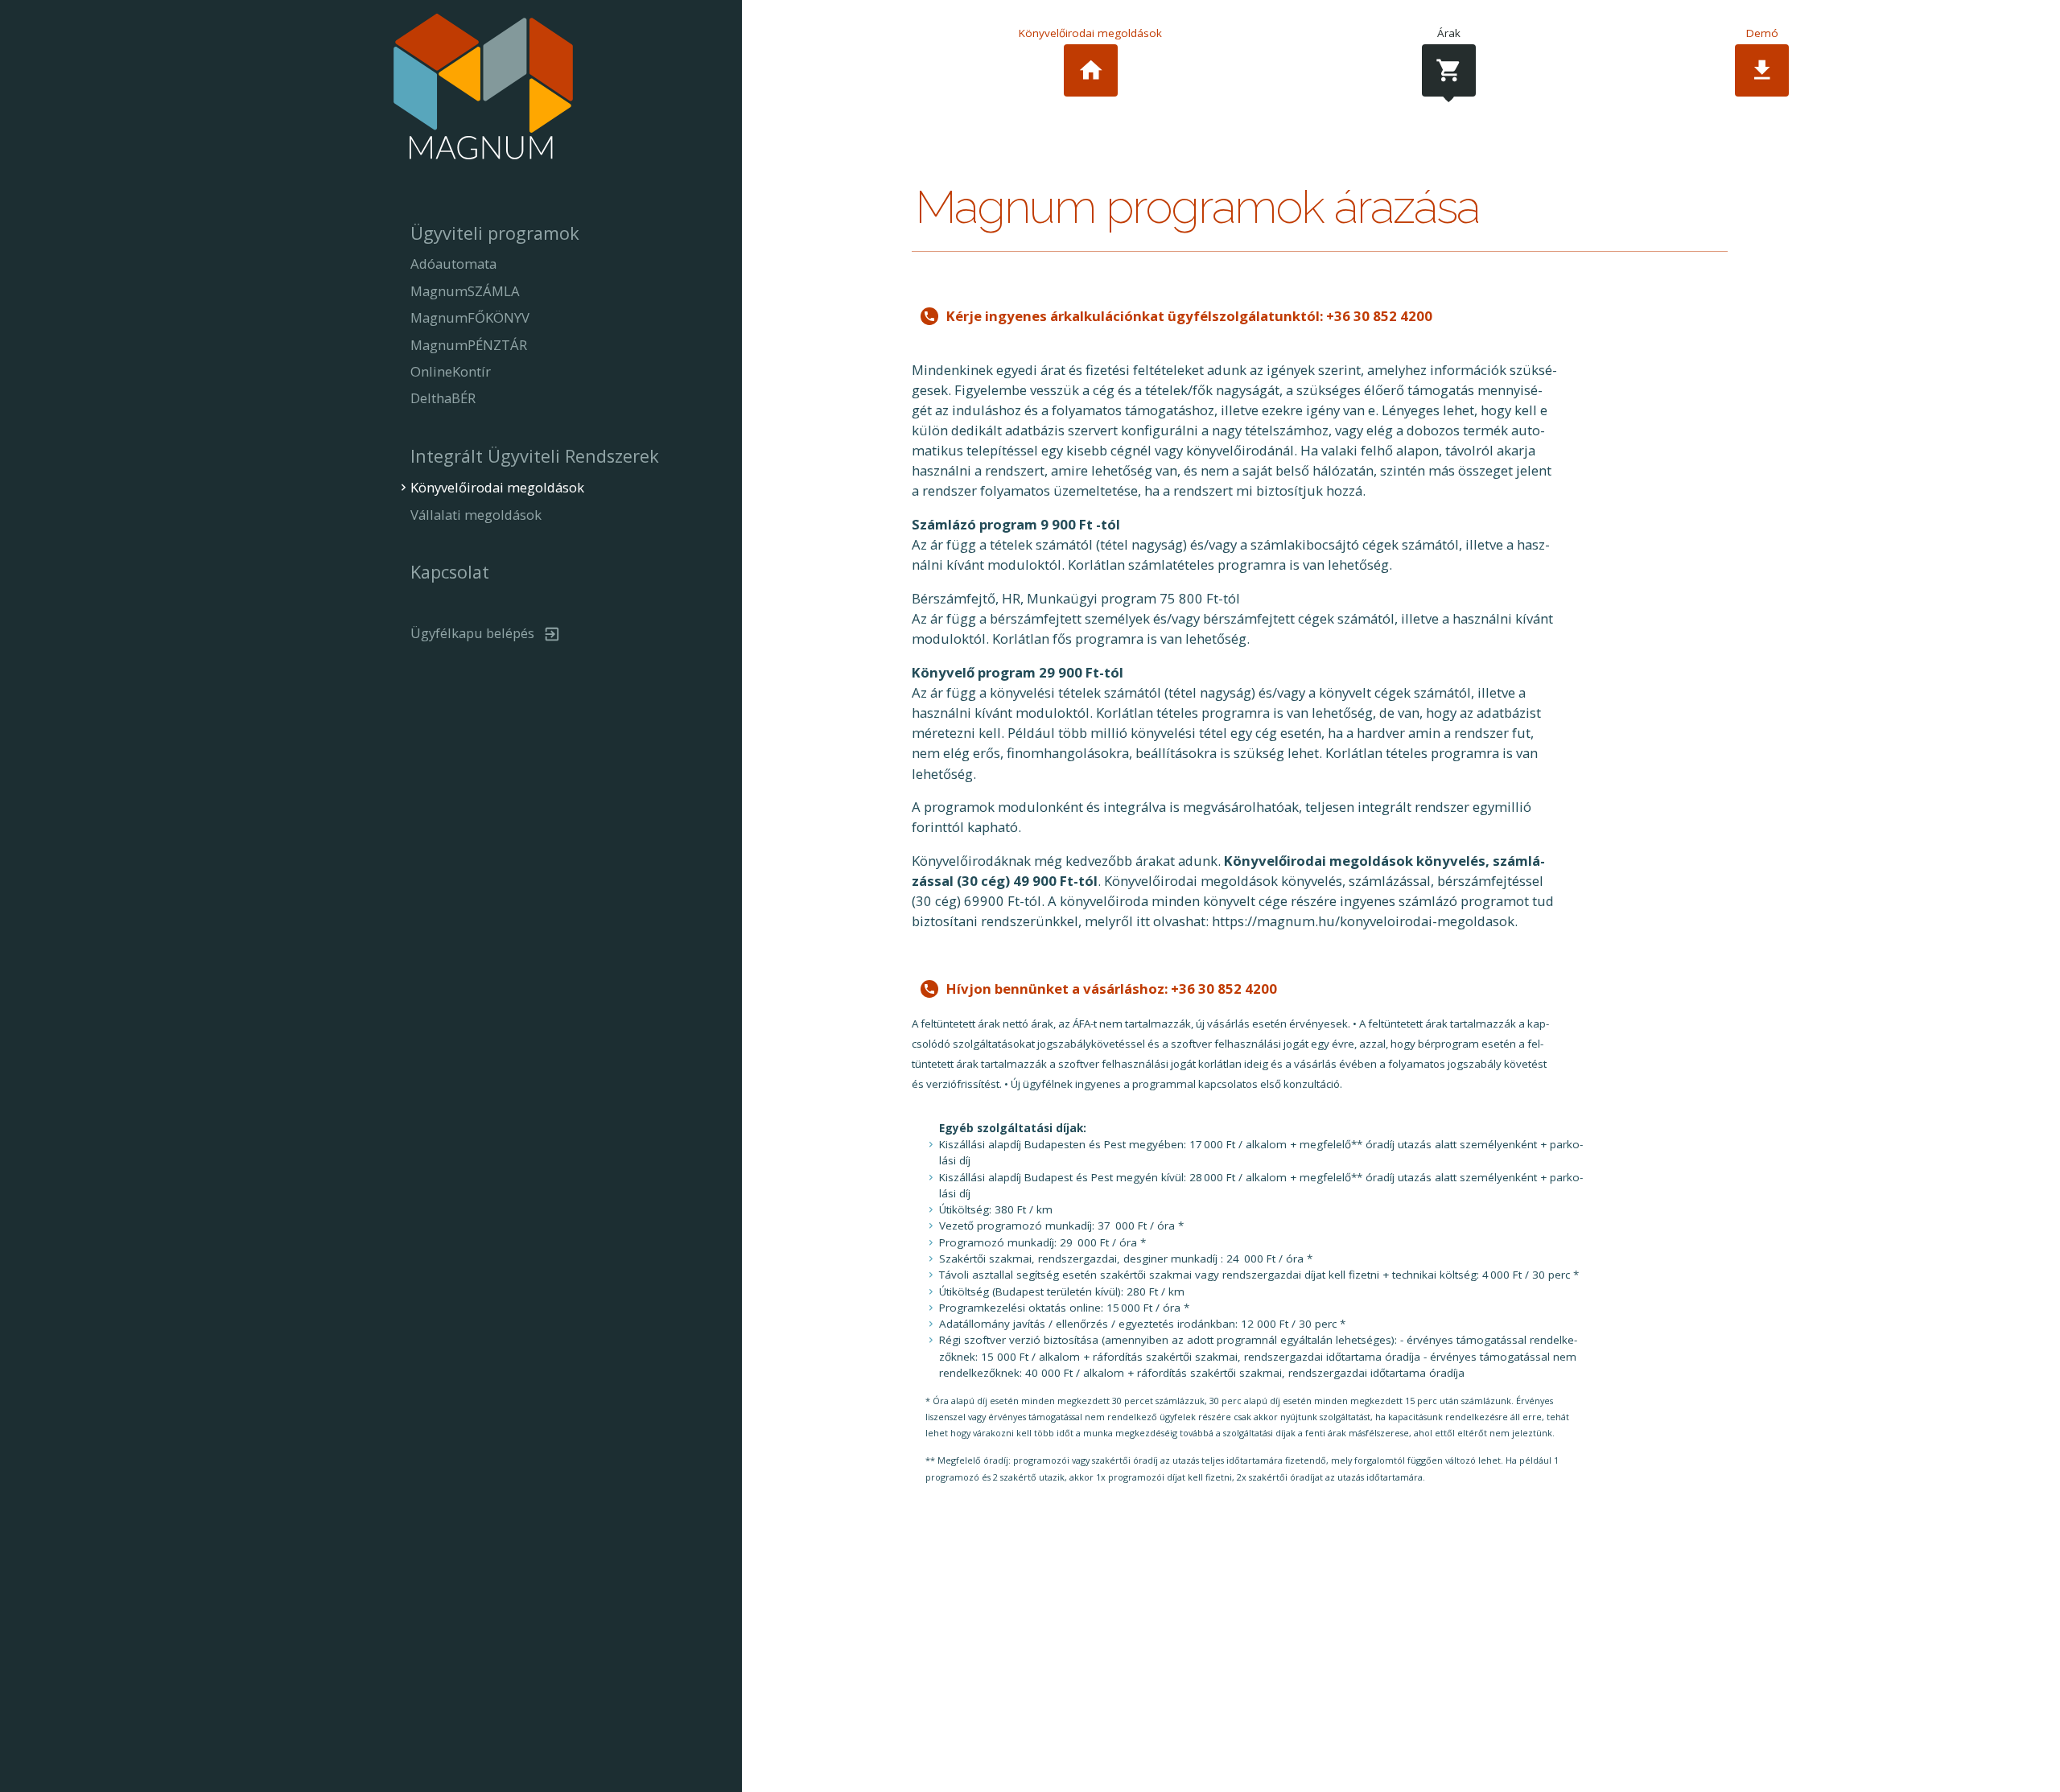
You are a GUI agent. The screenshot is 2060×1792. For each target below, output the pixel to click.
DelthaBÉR (443, 398)
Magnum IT (483, 91)
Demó (1762, 55)
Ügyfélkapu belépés (472, 633)
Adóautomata (453, 264)
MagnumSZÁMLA (465, 291)
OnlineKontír (451, 371)
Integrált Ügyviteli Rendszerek (535, 456)
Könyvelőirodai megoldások (1090, 55)
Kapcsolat (450, 572)
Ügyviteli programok (495, 233)
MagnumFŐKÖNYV (470, 317)
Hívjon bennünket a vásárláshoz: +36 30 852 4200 (1111, 989)
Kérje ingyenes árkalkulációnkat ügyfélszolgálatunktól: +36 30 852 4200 (1189, 316)
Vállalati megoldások (476, 515)
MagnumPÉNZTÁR (469, 345)
